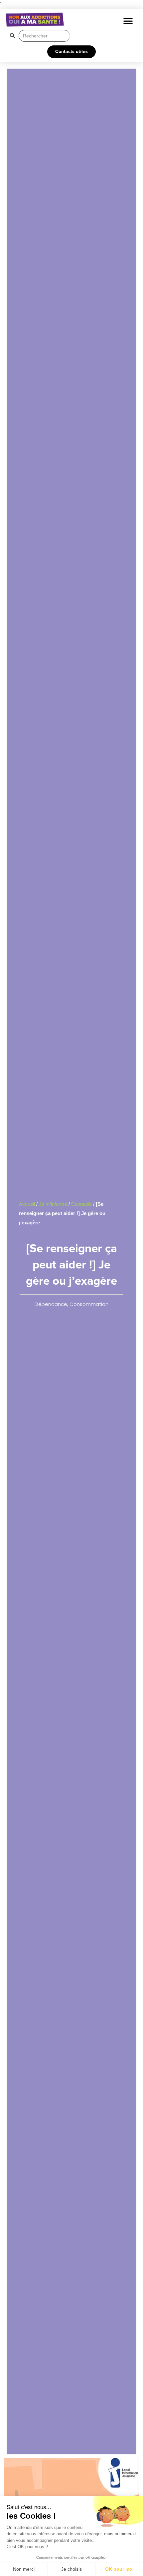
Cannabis (81, 1204)
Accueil (27, 1204)
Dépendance (51, 1304)
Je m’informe (53, 1204)
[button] (128, 21)
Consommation (89, 1304)
